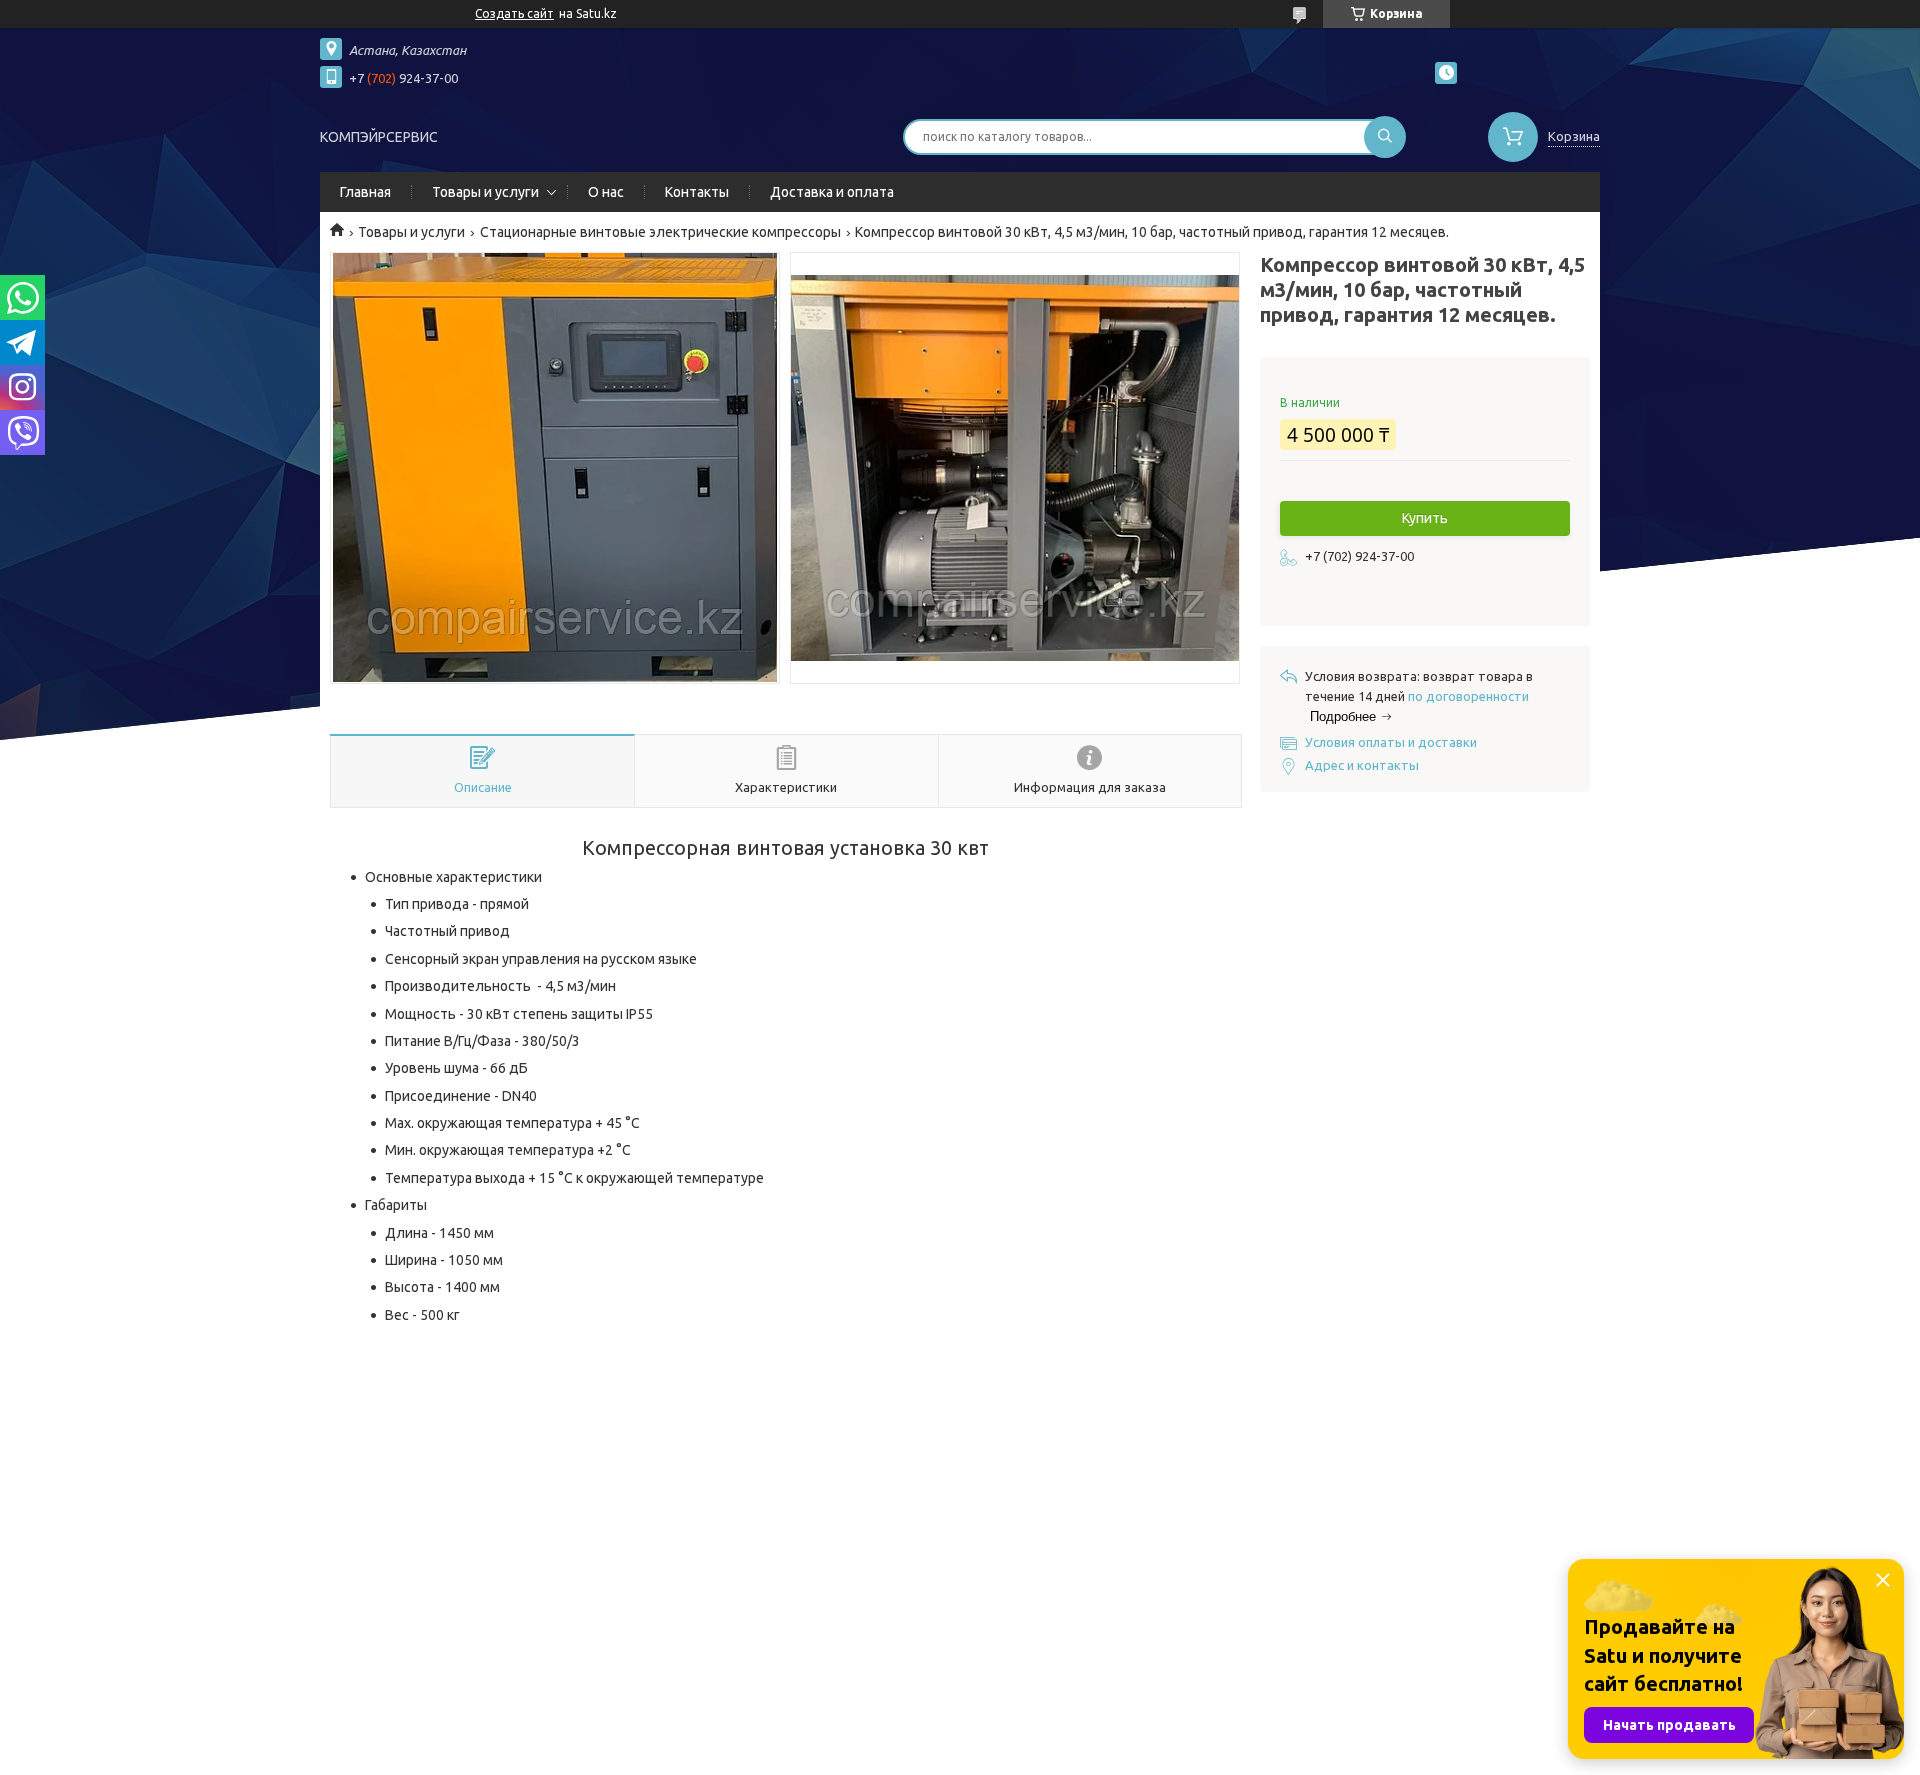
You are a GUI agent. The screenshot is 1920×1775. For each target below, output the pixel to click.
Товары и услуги (485, 192)
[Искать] (1385, 137)
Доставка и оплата (832, 192)
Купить (1425, 518)
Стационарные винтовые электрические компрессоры (660, 232)
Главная (365, 192)
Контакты (697, 192)
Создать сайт (514, 13)
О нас (606, 192)
